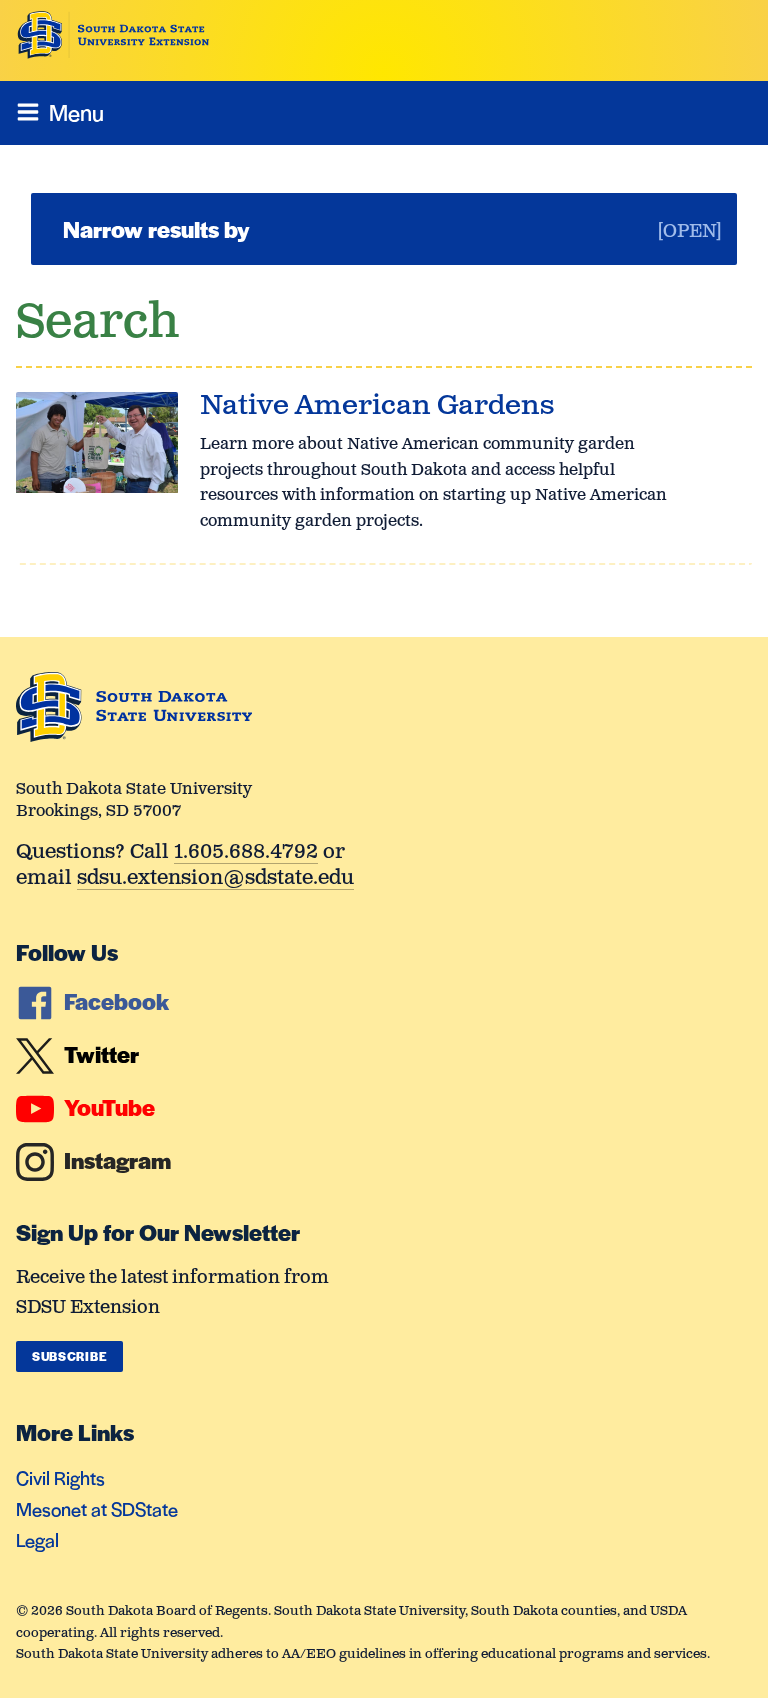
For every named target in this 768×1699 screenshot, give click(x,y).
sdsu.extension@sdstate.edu (215, 879)
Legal (37, 1539)
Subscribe (69, 1356)
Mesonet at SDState (97, 1508)
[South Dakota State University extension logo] (113, 35)
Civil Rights (60, 1477)
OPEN (689, 232)
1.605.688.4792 (246, 853)
